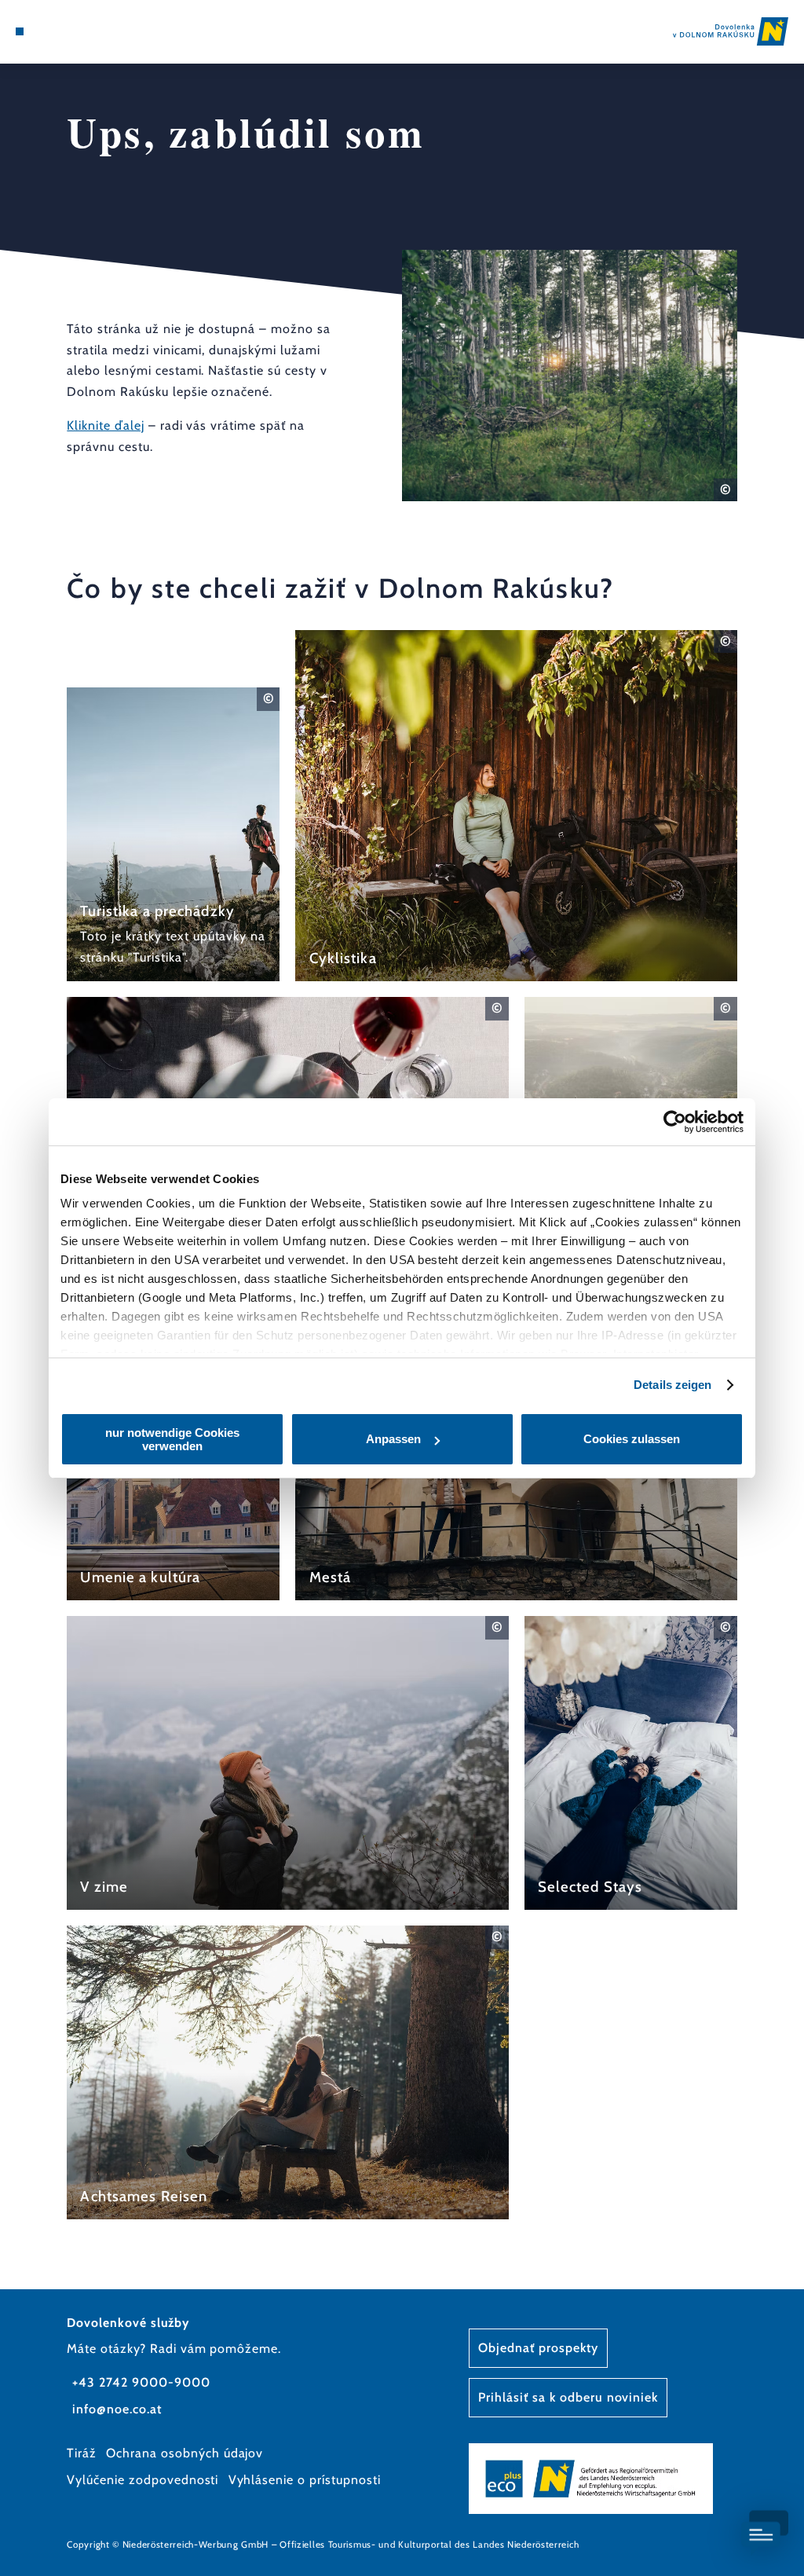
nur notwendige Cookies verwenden (172, 1439)
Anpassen (393, 1439)
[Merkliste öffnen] (68, 31)
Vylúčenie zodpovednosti (143, 2480)
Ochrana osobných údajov (185, 2453)
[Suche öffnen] (85, 31)
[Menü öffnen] (20, 31)
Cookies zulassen (632, 1439)
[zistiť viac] (173, 834)
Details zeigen (672, 1385)
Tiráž (82, 2453)
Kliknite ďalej (105, 425)
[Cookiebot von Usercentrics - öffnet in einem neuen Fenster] (675, 1122)
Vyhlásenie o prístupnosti (305, 2480)
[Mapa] (52, 31)
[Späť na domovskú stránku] (731, 31)
